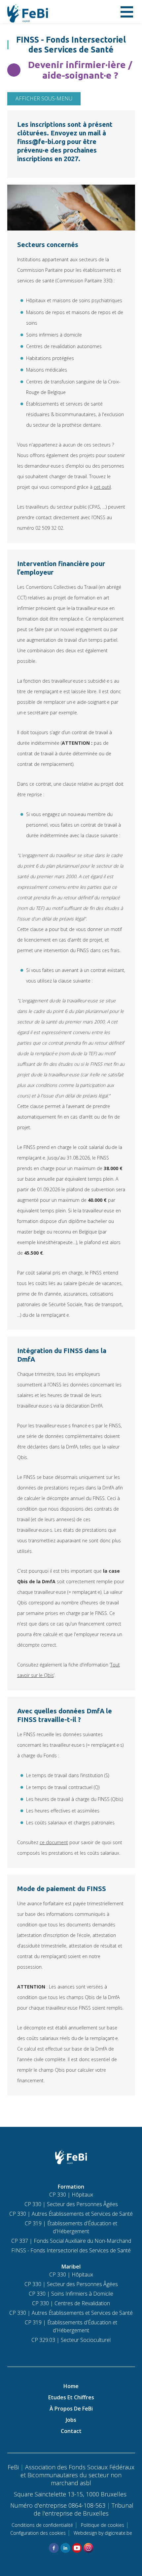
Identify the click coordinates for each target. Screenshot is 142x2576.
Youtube (77, 2548)
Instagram (89, 2548)
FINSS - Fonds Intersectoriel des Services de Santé (71, 2250)
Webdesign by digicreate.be (103, 2533)
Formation (71, 2187)
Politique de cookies (103, 2525)
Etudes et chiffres (71, 2397)
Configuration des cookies (38, 2533)
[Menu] (127, 12)
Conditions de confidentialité (42, 2525)
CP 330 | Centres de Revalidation (71, 2303)
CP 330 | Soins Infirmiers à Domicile (71, 2294)
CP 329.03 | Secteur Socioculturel (71, 2340)
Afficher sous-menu (44, 98)
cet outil (102, 487)
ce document (54, 1842)
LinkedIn (65, 2548)
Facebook (54, 2548)
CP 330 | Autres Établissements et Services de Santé (71, 2214)
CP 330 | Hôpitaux (71, 2195)
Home (71, 2386)
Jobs (71, 2420)
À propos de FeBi (71, 2409)
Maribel (71, 2267)
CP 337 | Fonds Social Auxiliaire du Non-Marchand (71, 2241)
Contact (71, 2431)
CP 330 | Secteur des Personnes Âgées (71, 2204)
